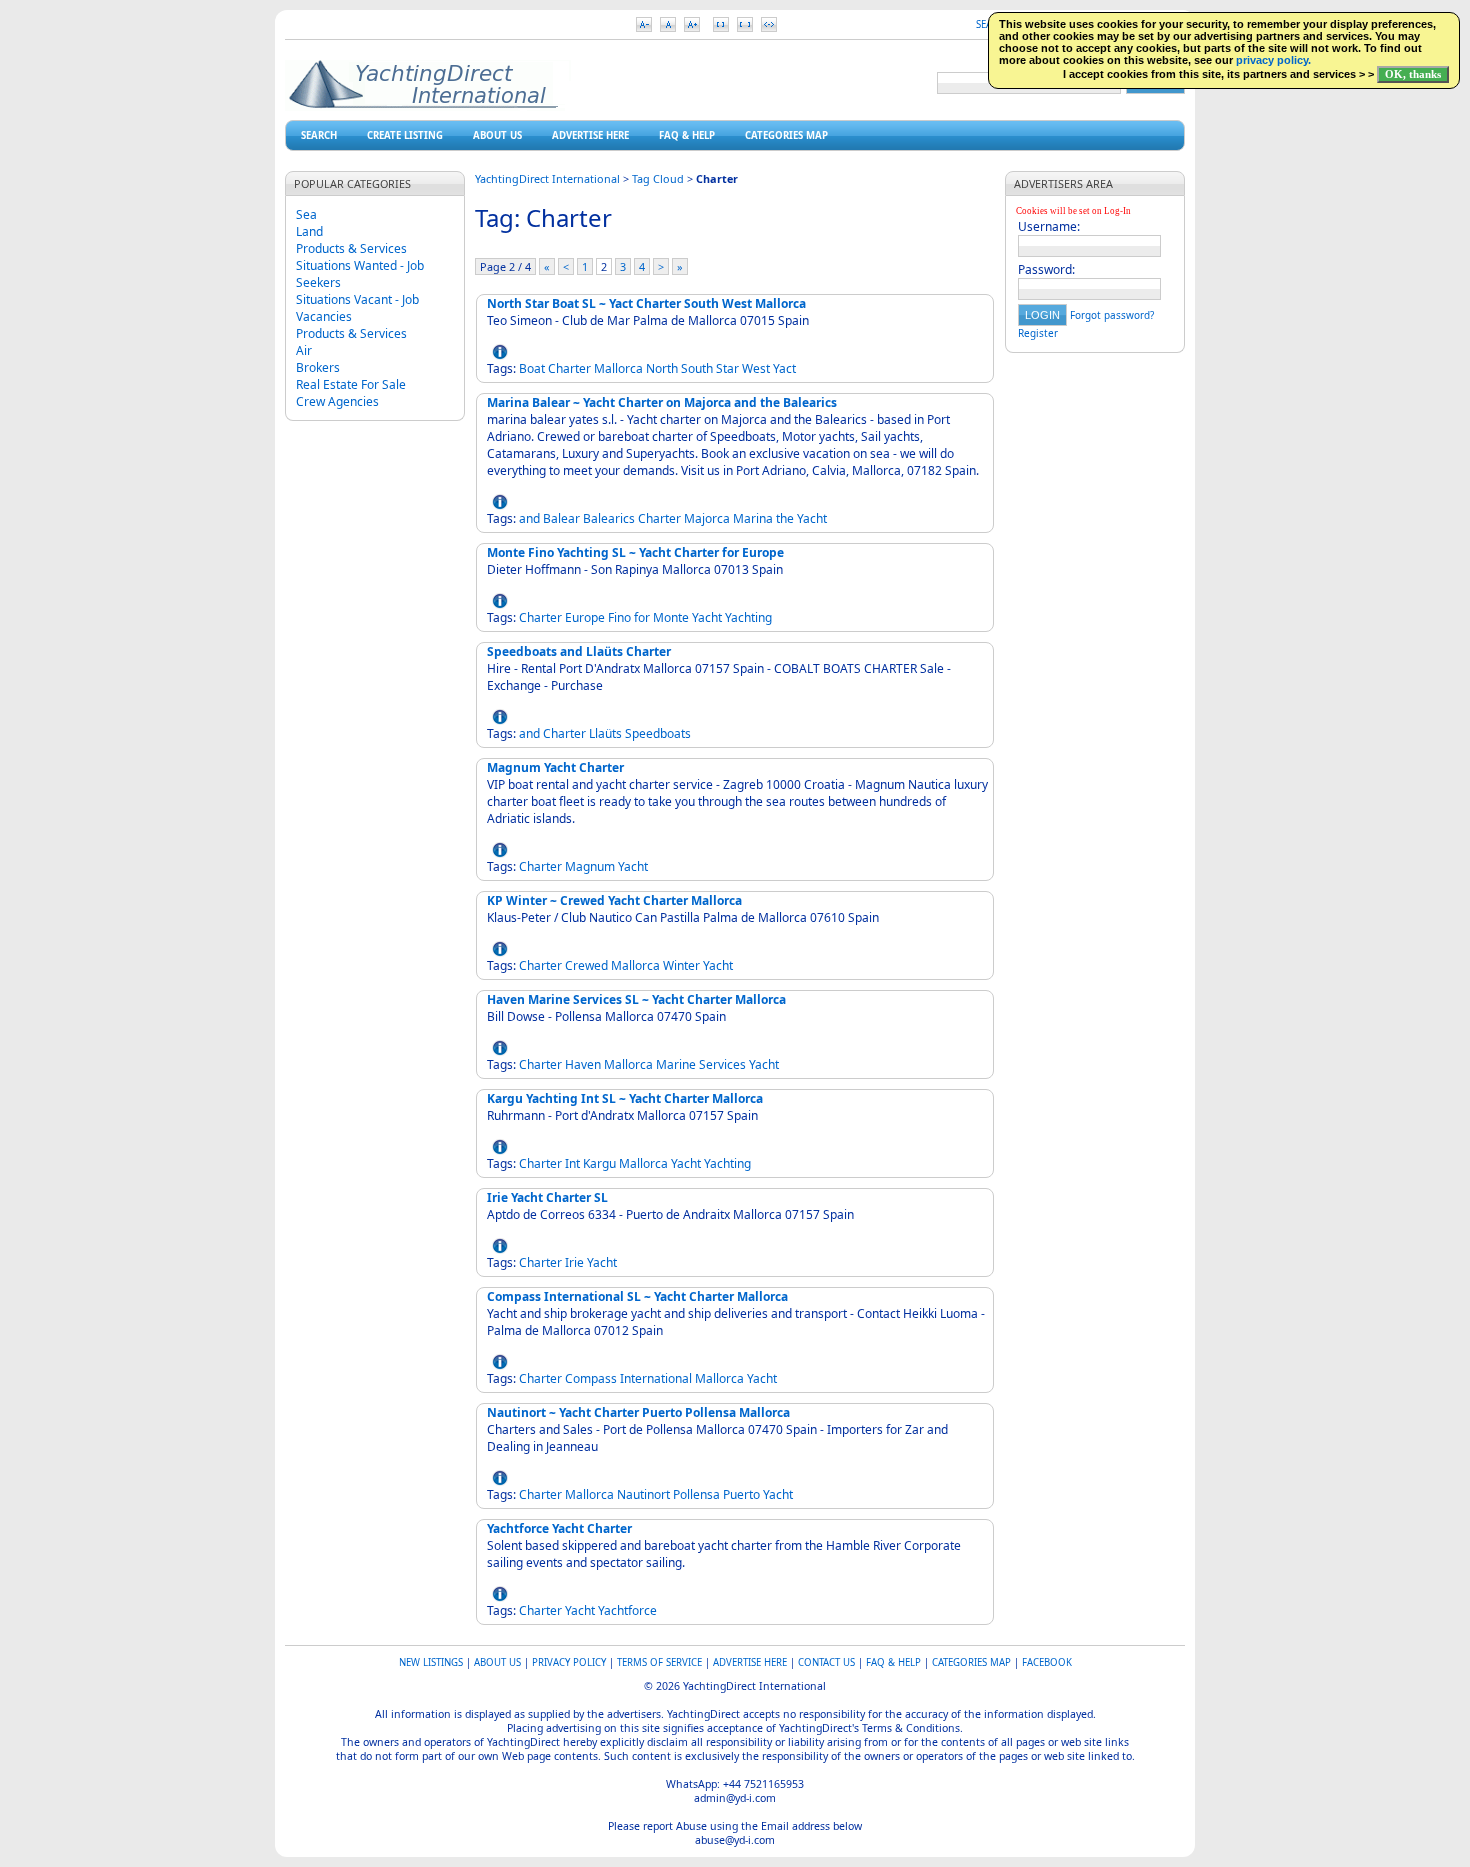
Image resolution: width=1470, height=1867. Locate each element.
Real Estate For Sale (351, 384)
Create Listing (405, 135)
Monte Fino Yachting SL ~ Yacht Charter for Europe (635, 552)
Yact (784, 368)
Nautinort (643, 1494)
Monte (671, 617)
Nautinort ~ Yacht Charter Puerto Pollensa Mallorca (638, 1412)
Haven (583, 1064)
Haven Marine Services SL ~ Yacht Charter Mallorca (636, 999)
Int (572, 1163)
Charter (569, 368)
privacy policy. (1273, 60)
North (662, 368)
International (656, 1378)
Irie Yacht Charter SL (547, 1197)
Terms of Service (659, 1662)
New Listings (431, 1662)
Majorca (707, 518)
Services (722, 1064)
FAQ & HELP (687, 135)
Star (727, 368)
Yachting (748, 617)
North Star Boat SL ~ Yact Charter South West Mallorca (646, 303)
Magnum (590, 866)
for (642, 617)
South (697, 368)
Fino (619, 617)
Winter (681, 965)
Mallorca (618, 368)
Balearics (609, 518)
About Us (497, 135)
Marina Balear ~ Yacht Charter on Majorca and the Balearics (662, 402)
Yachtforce (627, 1610)
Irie (574, 1262)
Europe (585, 617)
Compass (591, 1378)
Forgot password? (1112, 315)
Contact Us (826, 1662)
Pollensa (696, 1494)
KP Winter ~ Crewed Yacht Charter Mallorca (614, 900)
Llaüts (605, 733)
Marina (753, 518)
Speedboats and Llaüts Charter (579, 651)
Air (304, 350)
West (756, 368)
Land (309, 231)
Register (1038, 333)
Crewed (586, 965)
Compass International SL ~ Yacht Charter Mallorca (637, 1296)
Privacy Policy (569, 1662)
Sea (306, 214)
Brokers (318, 367)
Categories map (786, 135)
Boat (532, 368)
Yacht (812, 518)
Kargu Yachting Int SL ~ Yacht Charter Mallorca (625, 1098)
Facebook (1047, 1662)
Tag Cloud (658, 178)
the (785, 518)
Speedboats (658, 733)
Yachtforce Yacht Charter (559, 1528)
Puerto (741, 1494)
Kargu (599, 1163)
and (529, 518)
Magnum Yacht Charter (555, 767)
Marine (676, 1064)
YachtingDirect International (547, 178)
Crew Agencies (337, 401)
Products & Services (351, 248)
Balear (561, 518)
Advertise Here (590, 135)
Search (319, 135)
